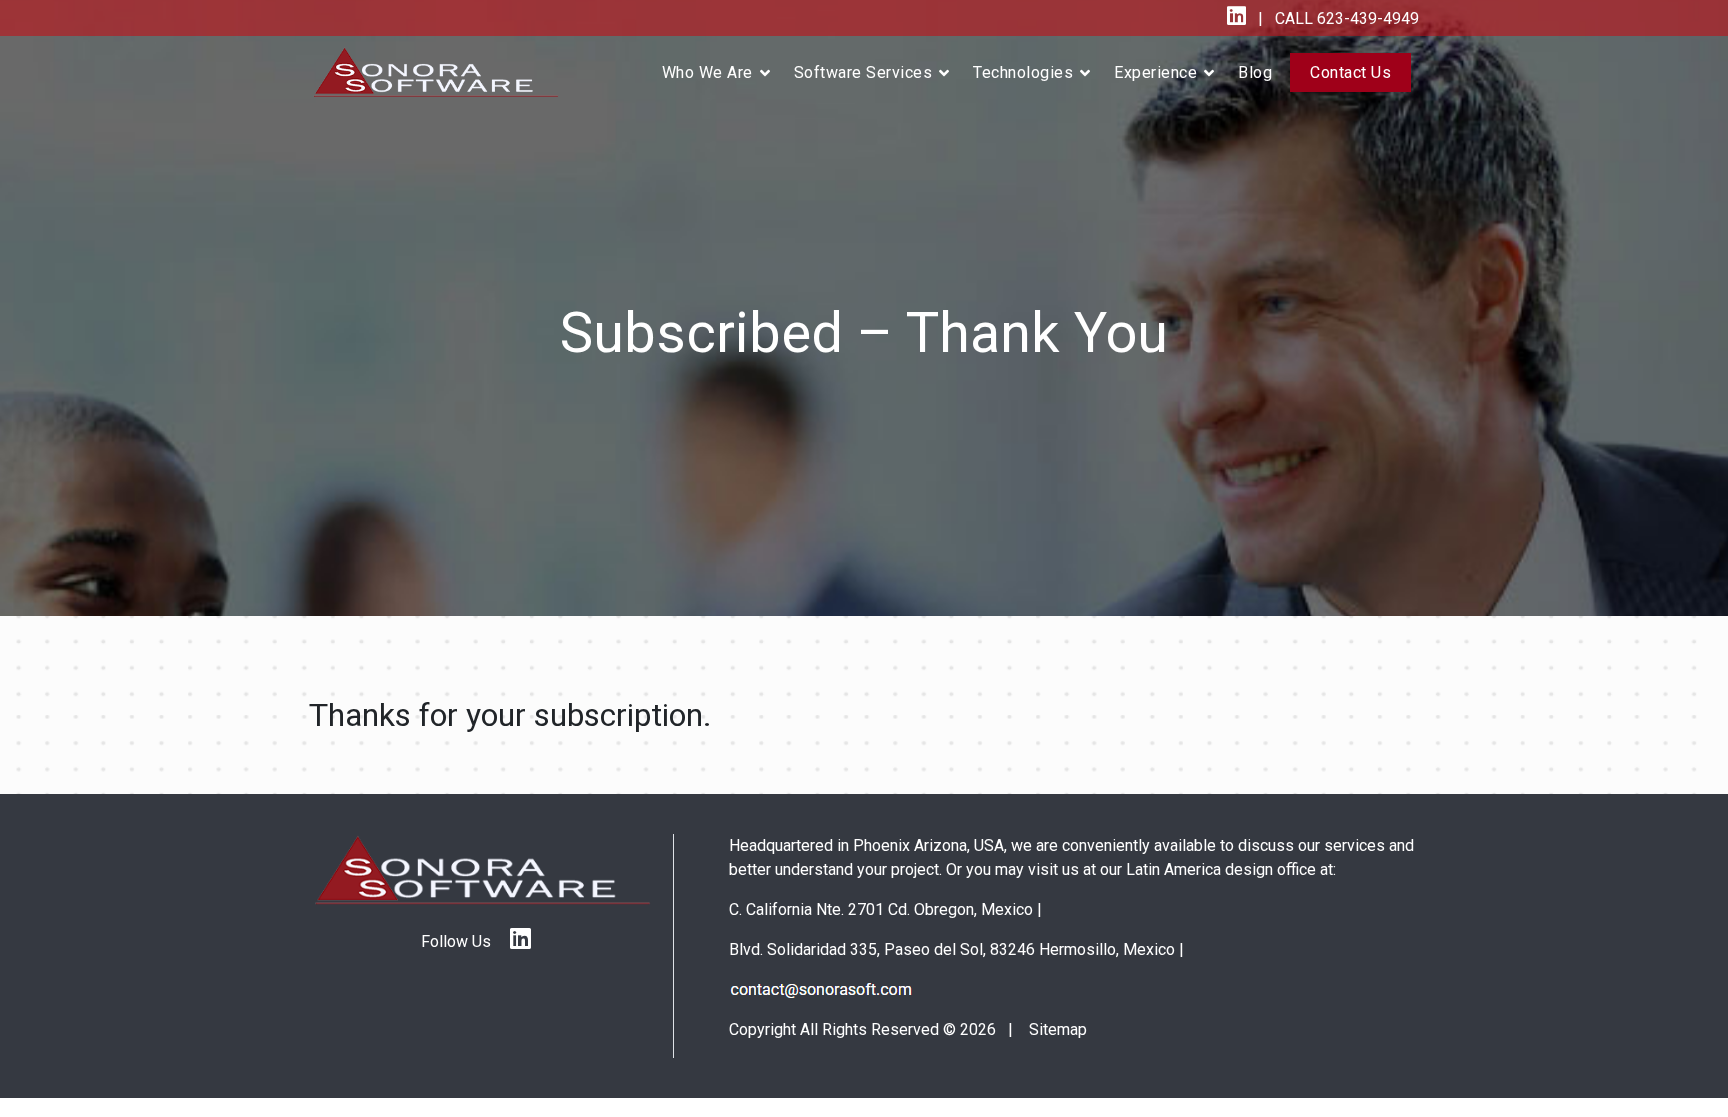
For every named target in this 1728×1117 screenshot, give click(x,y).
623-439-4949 (1366, 18)
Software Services (863, 72)
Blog (1255, 72)
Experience (1155, 72)
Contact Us (1350, 72)
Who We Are (707, 72)
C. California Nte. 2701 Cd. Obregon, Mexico (881, 909)
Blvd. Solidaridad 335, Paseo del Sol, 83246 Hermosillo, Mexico (952, 949)
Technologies (1023, 72)
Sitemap (1058, 1029)
